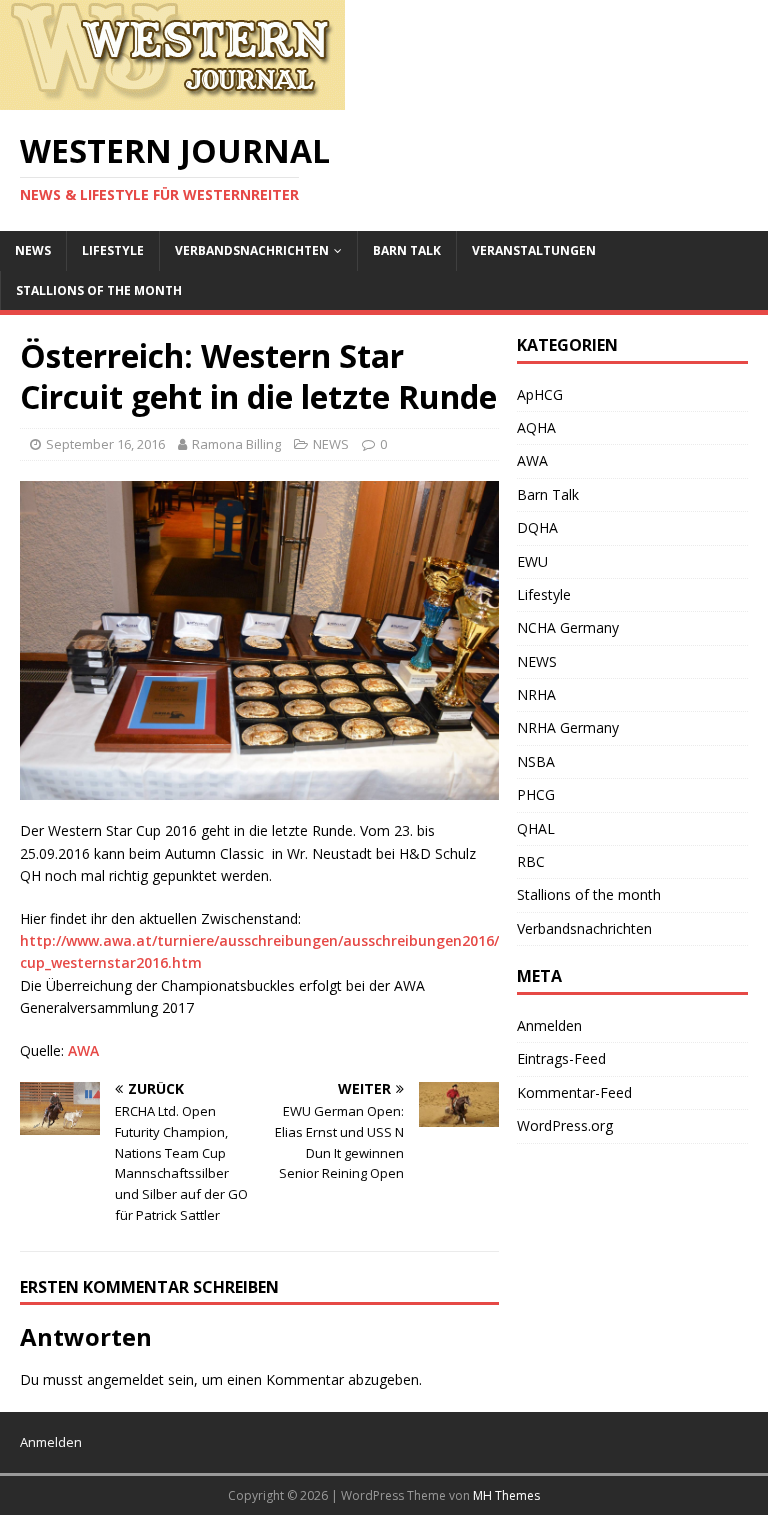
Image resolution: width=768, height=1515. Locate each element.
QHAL (536, 828)
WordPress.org (565, 1125)
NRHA (536, 694)
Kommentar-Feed (574, 1092)
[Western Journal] (172, 98)
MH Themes (506, 1495)
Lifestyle (113, 250)
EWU (532, 561)
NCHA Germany (568, 627)
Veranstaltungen (534, 250)
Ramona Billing (236, 444)
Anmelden (549, 1025)
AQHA (536, 427)
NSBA (536, 761)
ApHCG (540, 394)
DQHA (537, 527)
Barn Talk (407, 250)
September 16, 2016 (105, 444)
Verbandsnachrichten (252, 250)
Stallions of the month (99, 290)
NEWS (33, 250)
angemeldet (125, 1379)
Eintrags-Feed (561, 1058)
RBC (531, 861)
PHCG (536, 794)
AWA (83, 1050)
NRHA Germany (568, 727)
